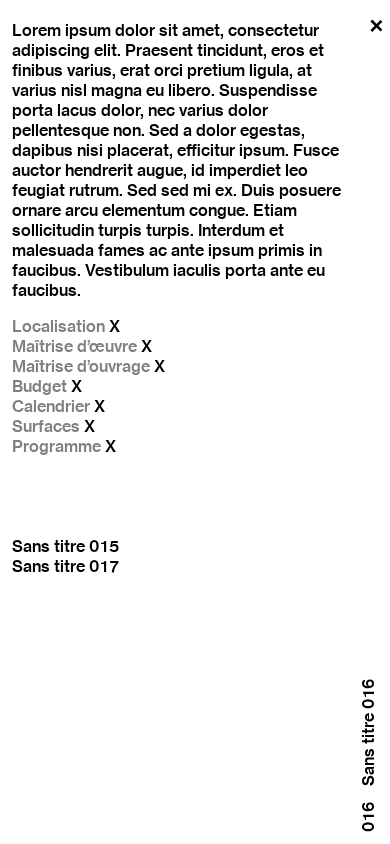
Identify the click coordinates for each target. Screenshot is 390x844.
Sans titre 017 (65, 566)
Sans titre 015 (65, 546)
